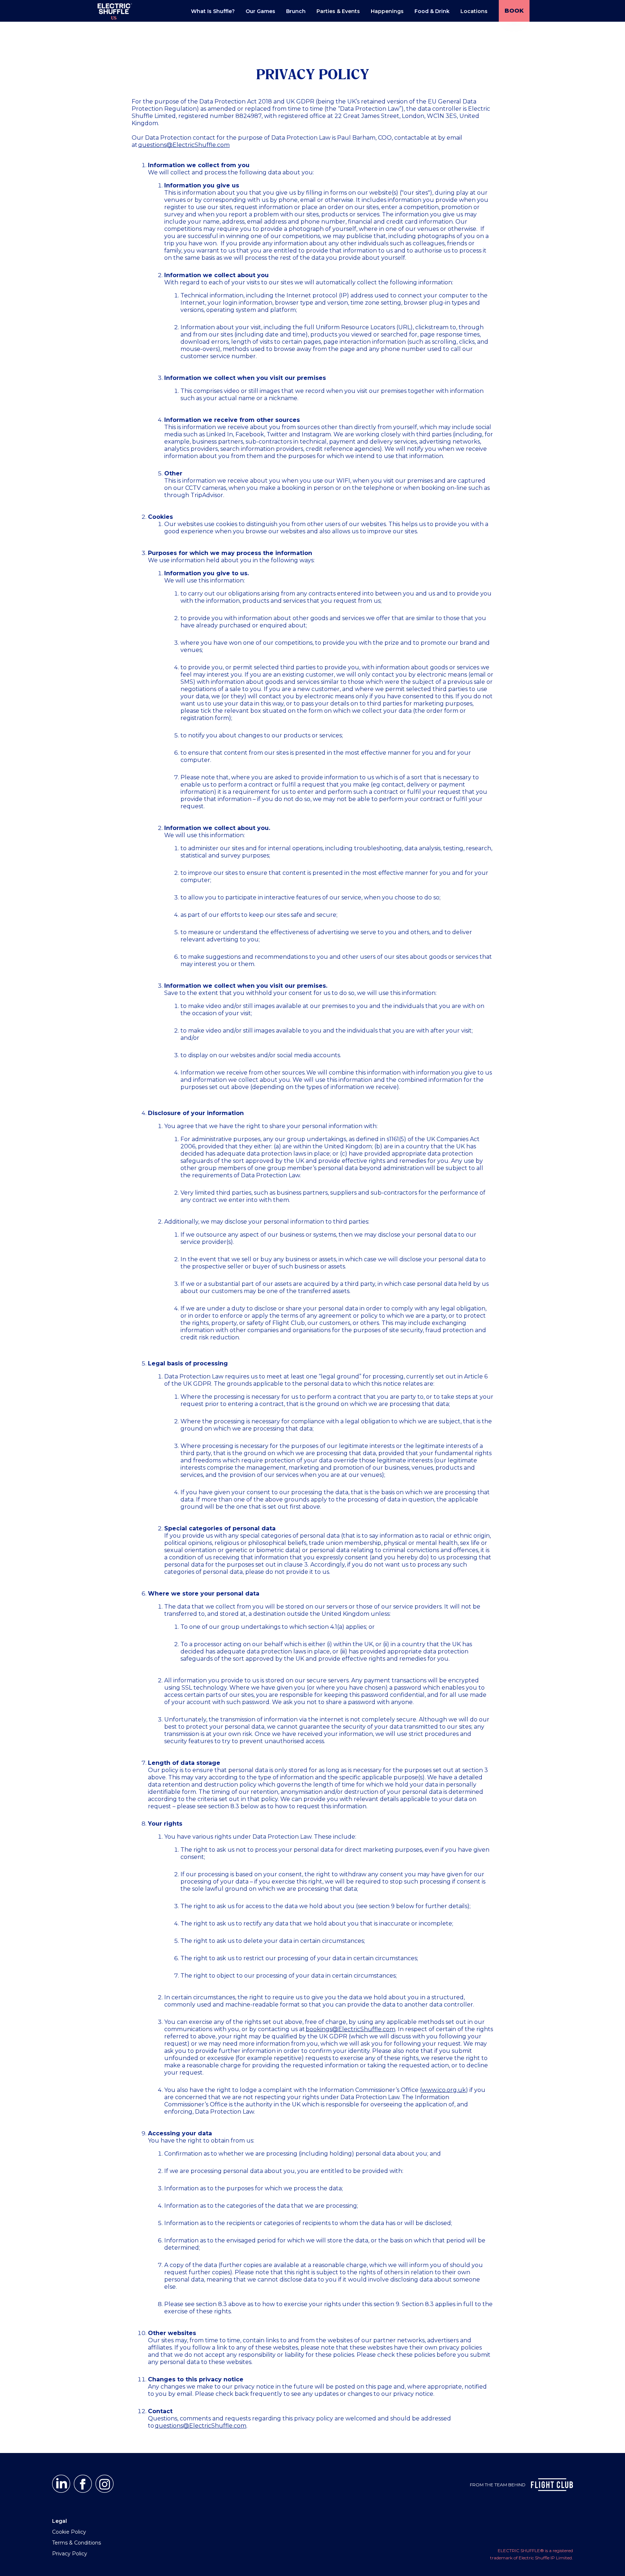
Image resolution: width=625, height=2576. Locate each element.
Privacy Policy (70, 2554)
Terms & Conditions (76, 2543)
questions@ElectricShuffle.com (184, 145)
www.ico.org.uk (444, 2090)
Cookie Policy (69, 2532)
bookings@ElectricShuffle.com (350, 2029)
